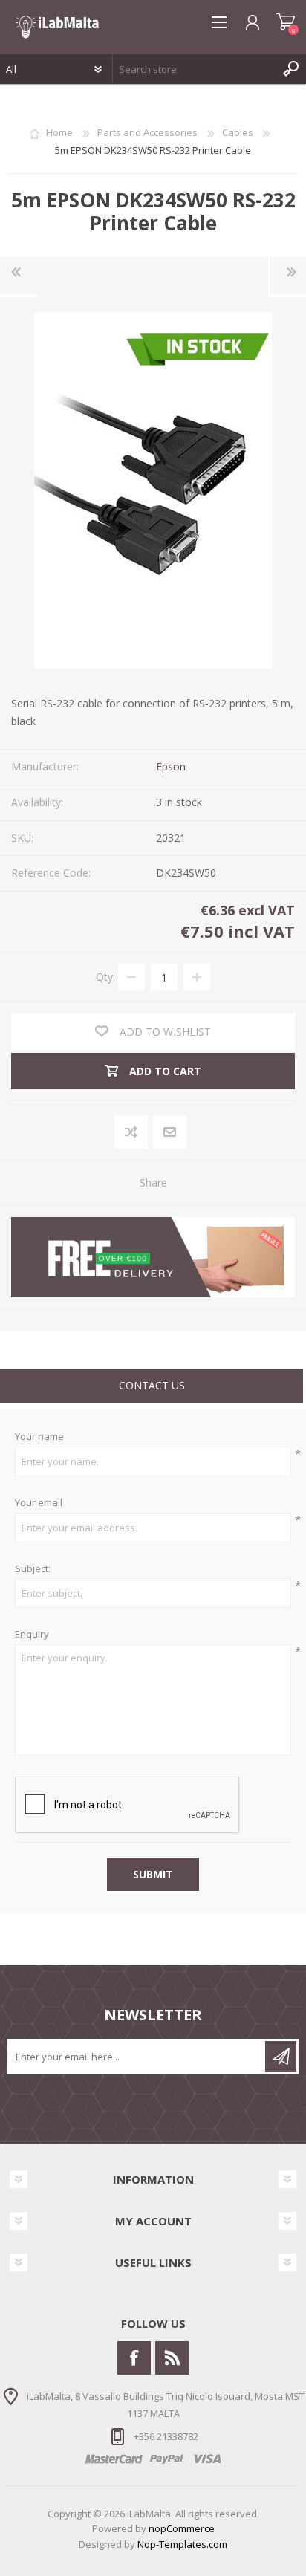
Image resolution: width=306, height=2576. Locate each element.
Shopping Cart (286, 22)
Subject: (33, 1569)
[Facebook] (134, 2358)
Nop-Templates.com (182, 2544)
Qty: (105, 977)
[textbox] (195, 69)
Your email (39, 1503)
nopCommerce (182, 2528)
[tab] (152, 1388)
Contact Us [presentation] (152, 1385)
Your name (39, 1437)
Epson (171, 766)
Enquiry (32, 1635)
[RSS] (172, 2358)
